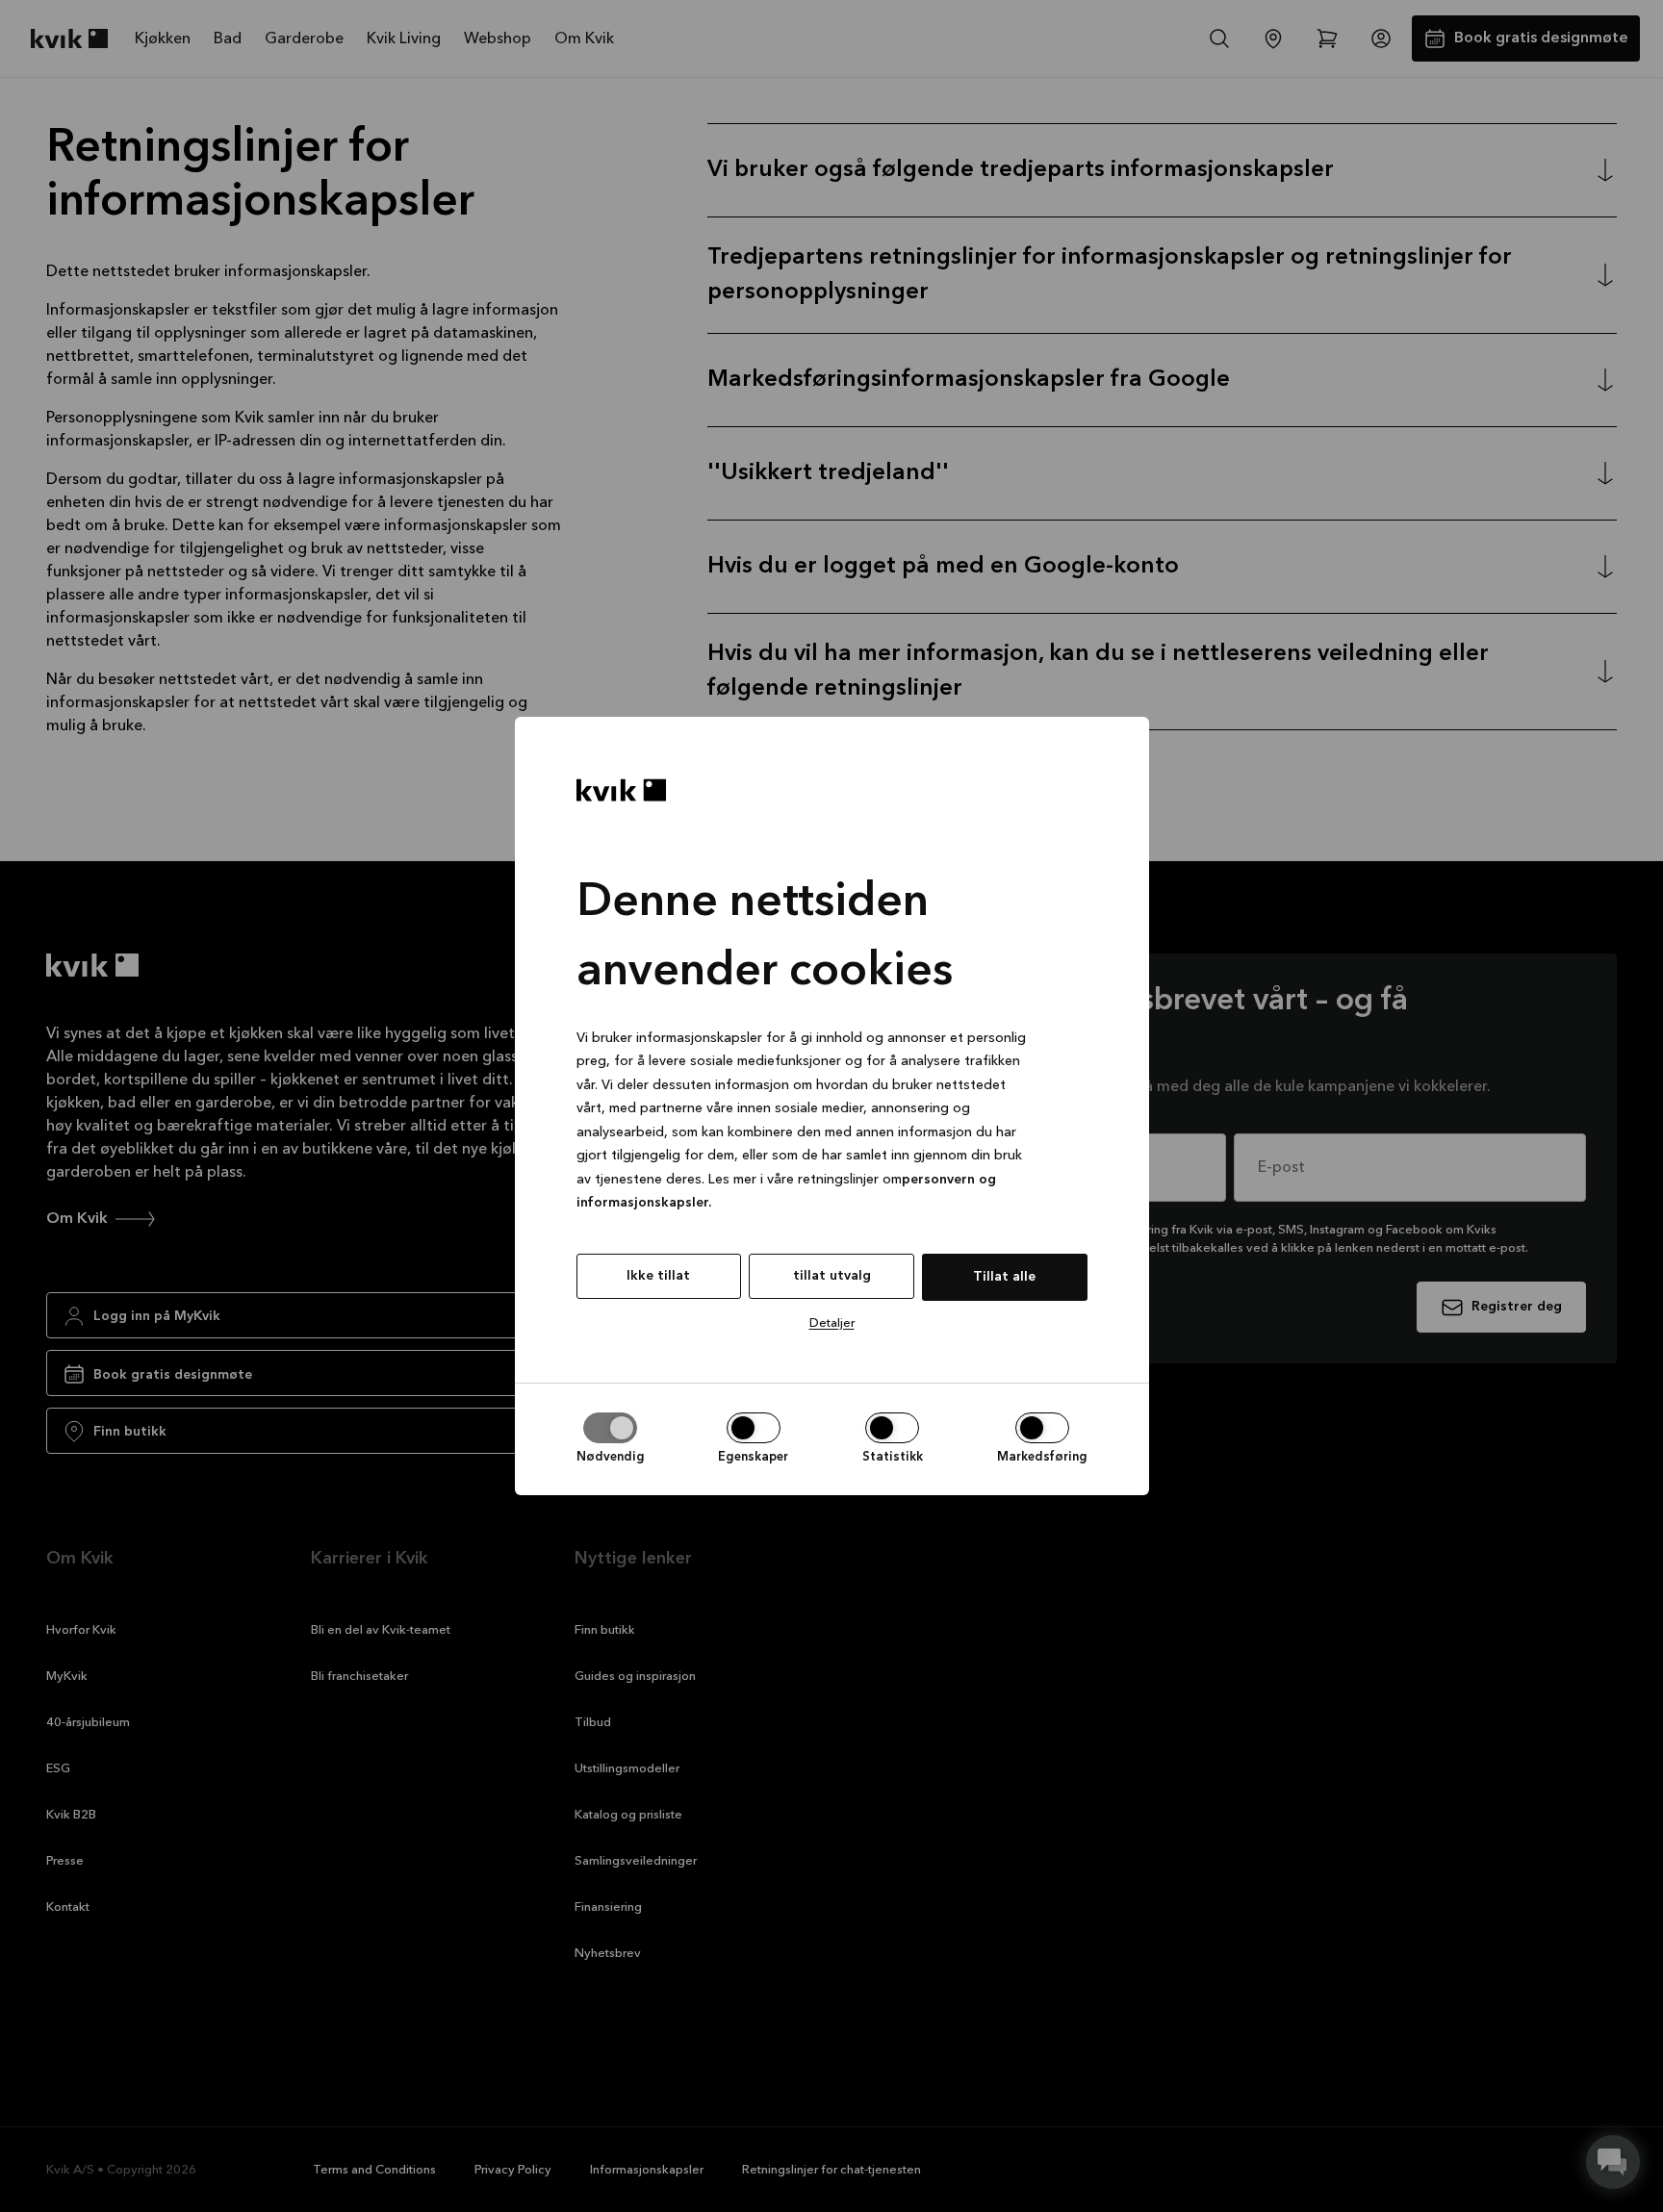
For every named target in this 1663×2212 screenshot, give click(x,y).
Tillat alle (1004, 1277)
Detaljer (832, 1323)
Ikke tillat (658, 1276)
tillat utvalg (832, 1276)
